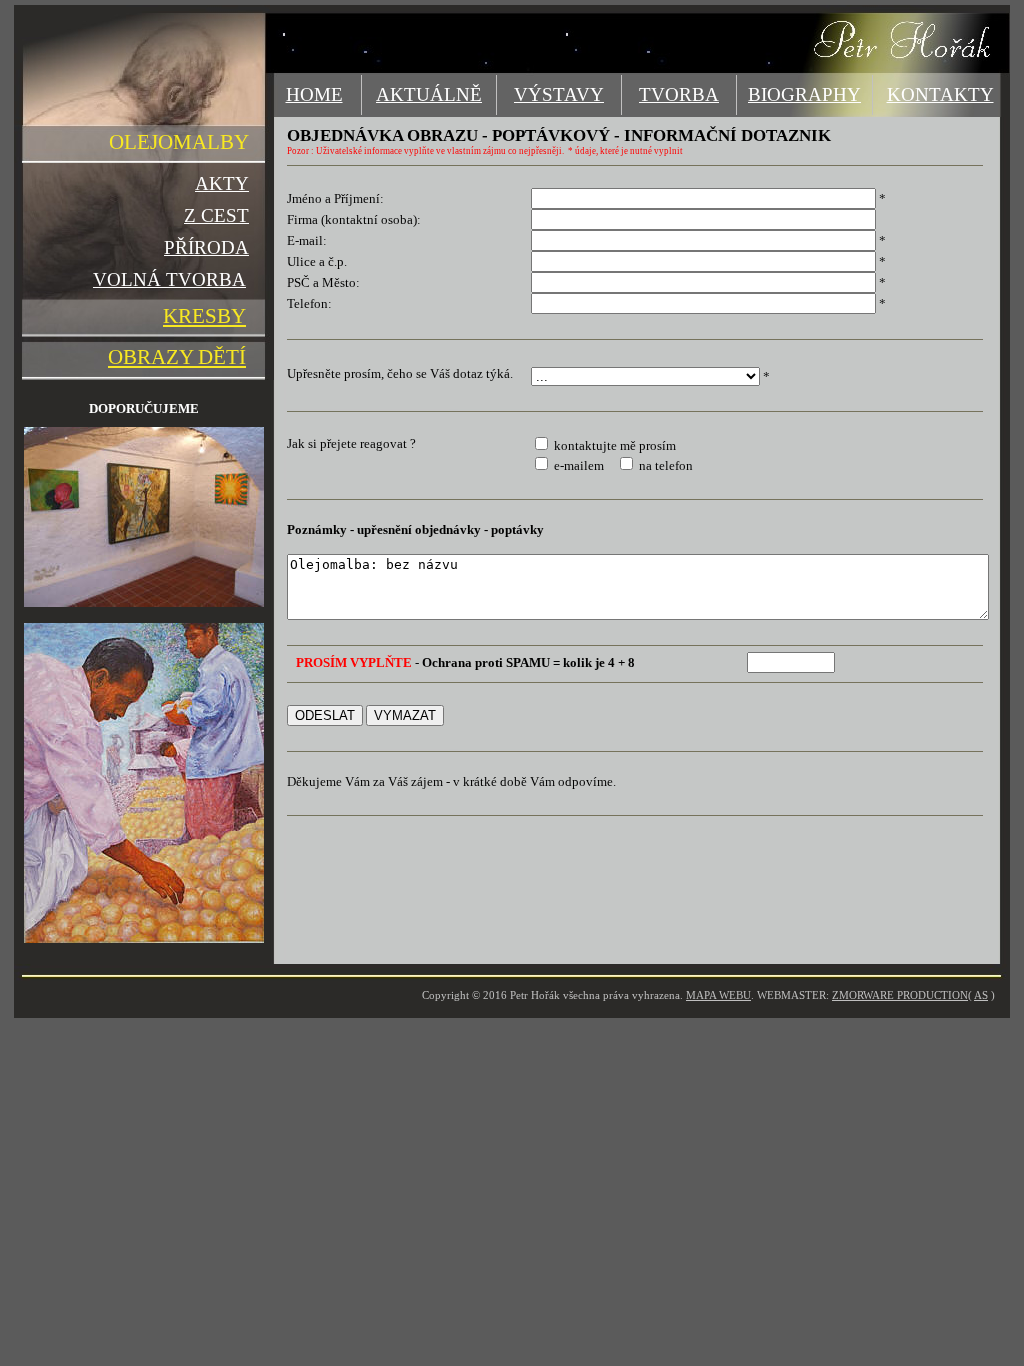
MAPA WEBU (718, 995)
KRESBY (204, 316)
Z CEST (216, 215)
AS (981, 995)
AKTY (222, 183)
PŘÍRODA (206, 247)
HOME (314, 94)
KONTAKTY (940, 94)
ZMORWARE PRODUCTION (900, 995)
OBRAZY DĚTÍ (177, 357)
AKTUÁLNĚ (429, 94)
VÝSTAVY (559, 94)
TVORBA (679, 94)
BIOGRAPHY (804, 94)
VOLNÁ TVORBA (169, 279)
